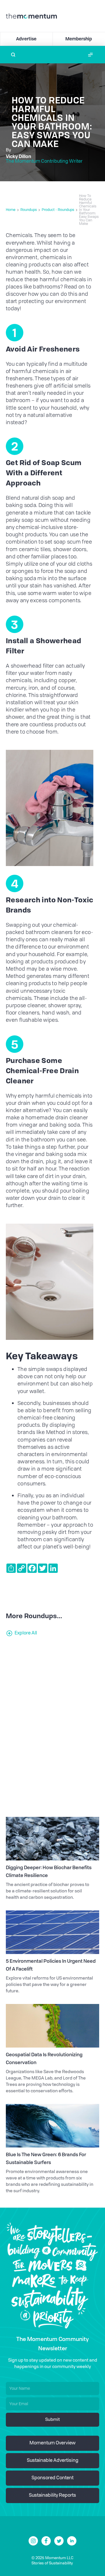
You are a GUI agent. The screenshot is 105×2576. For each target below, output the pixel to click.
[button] (90, 55)
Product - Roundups (58, 210)
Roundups (29, 210)
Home (11, 210)
